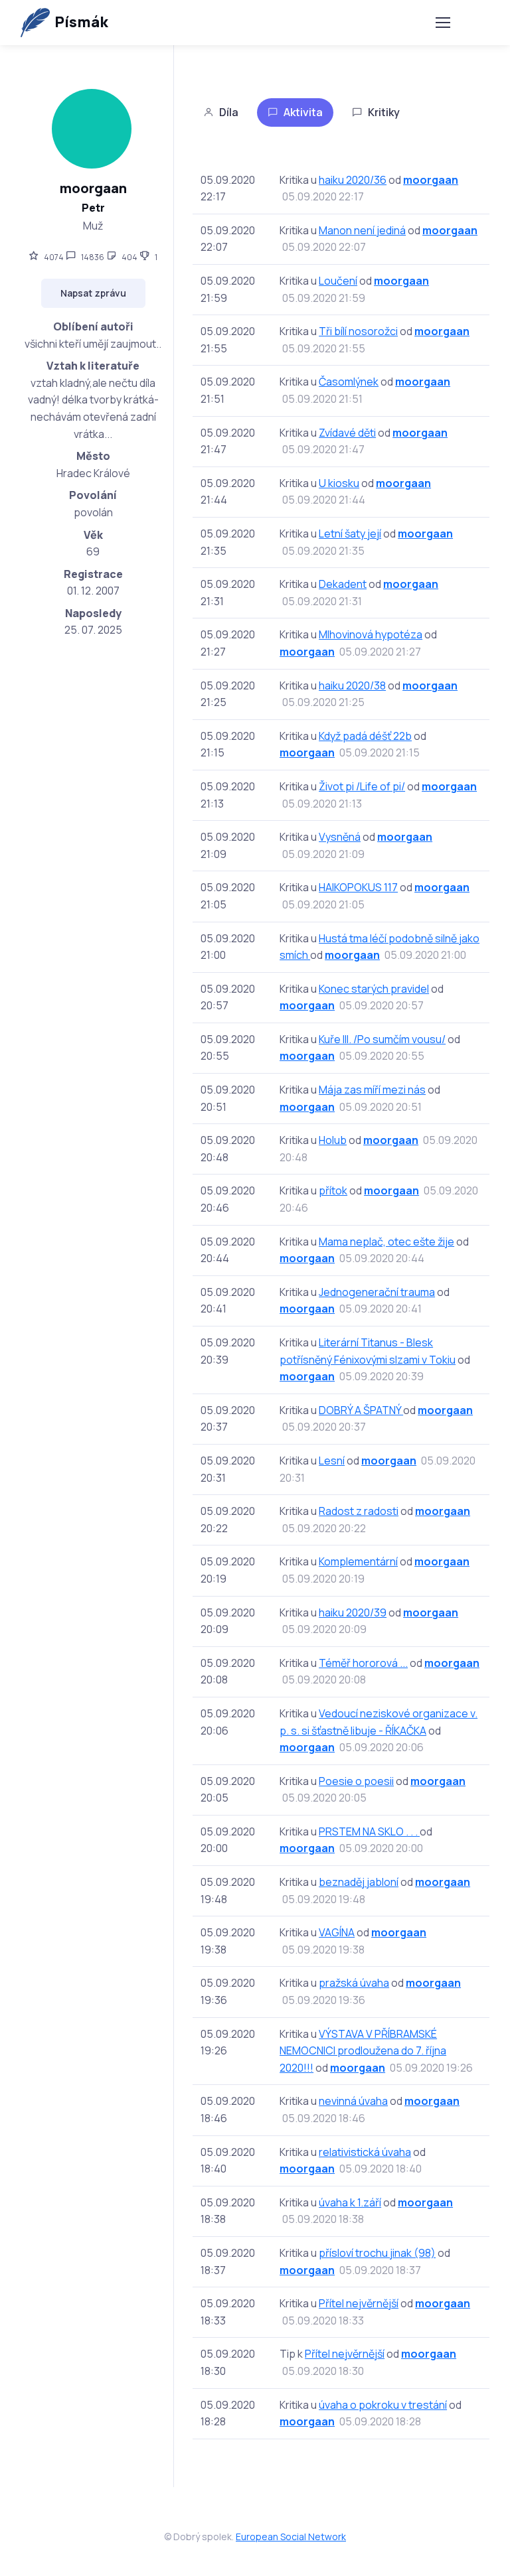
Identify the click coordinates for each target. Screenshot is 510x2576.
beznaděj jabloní (359, 1882)
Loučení (338, 281)
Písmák (81, 22)
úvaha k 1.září (350, 2202)
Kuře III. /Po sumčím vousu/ (382, 1039)
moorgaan (431, 180)
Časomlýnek (349, 382)
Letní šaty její (350, 534)
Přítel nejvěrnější (359, 2303)
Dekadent (343, 584)
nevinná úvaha (353, 2101)
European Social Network (291, 2537)
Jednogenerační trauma (377, 1292)
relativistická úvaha (365, 2152)
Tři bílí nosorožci (358, 331)
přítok (333, 1190)
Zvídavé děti (347, 433)
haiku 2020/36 (353, 180)
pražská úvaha (354, 1983)
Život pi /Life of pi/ (362, 786)
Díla (229, 112)
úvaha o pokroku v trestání (383, 2405)
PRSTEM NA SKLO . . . (369, 1831)
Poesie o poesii (356, 1781)
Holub (333, 1140)
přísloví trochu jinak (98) (377, 2253)
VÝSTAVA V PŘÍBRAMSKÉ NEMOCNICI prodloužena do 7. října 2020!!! (363, 2051)
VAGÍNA (337, 1932)
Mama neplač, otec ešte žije (386, 1242)
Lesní (332, 1461)
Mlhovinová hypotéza (371, 634)
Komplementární (358, 1561)
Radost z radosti (359, 1511)
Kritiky (384, 112)
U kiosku (339, 483)
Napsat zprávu (93, 293)
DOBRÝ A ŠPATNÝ (361, 1410)
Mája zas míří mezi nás (372, 1090)
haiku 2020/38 (352, 685)
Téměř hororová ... (363, 1663)
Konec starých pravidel (374, 989)
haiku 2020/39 (353, 1612)
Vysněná (340, 837)
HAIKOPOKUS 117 (358, 887)
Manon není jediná (362, 230)
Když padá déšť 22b (365, 736)
